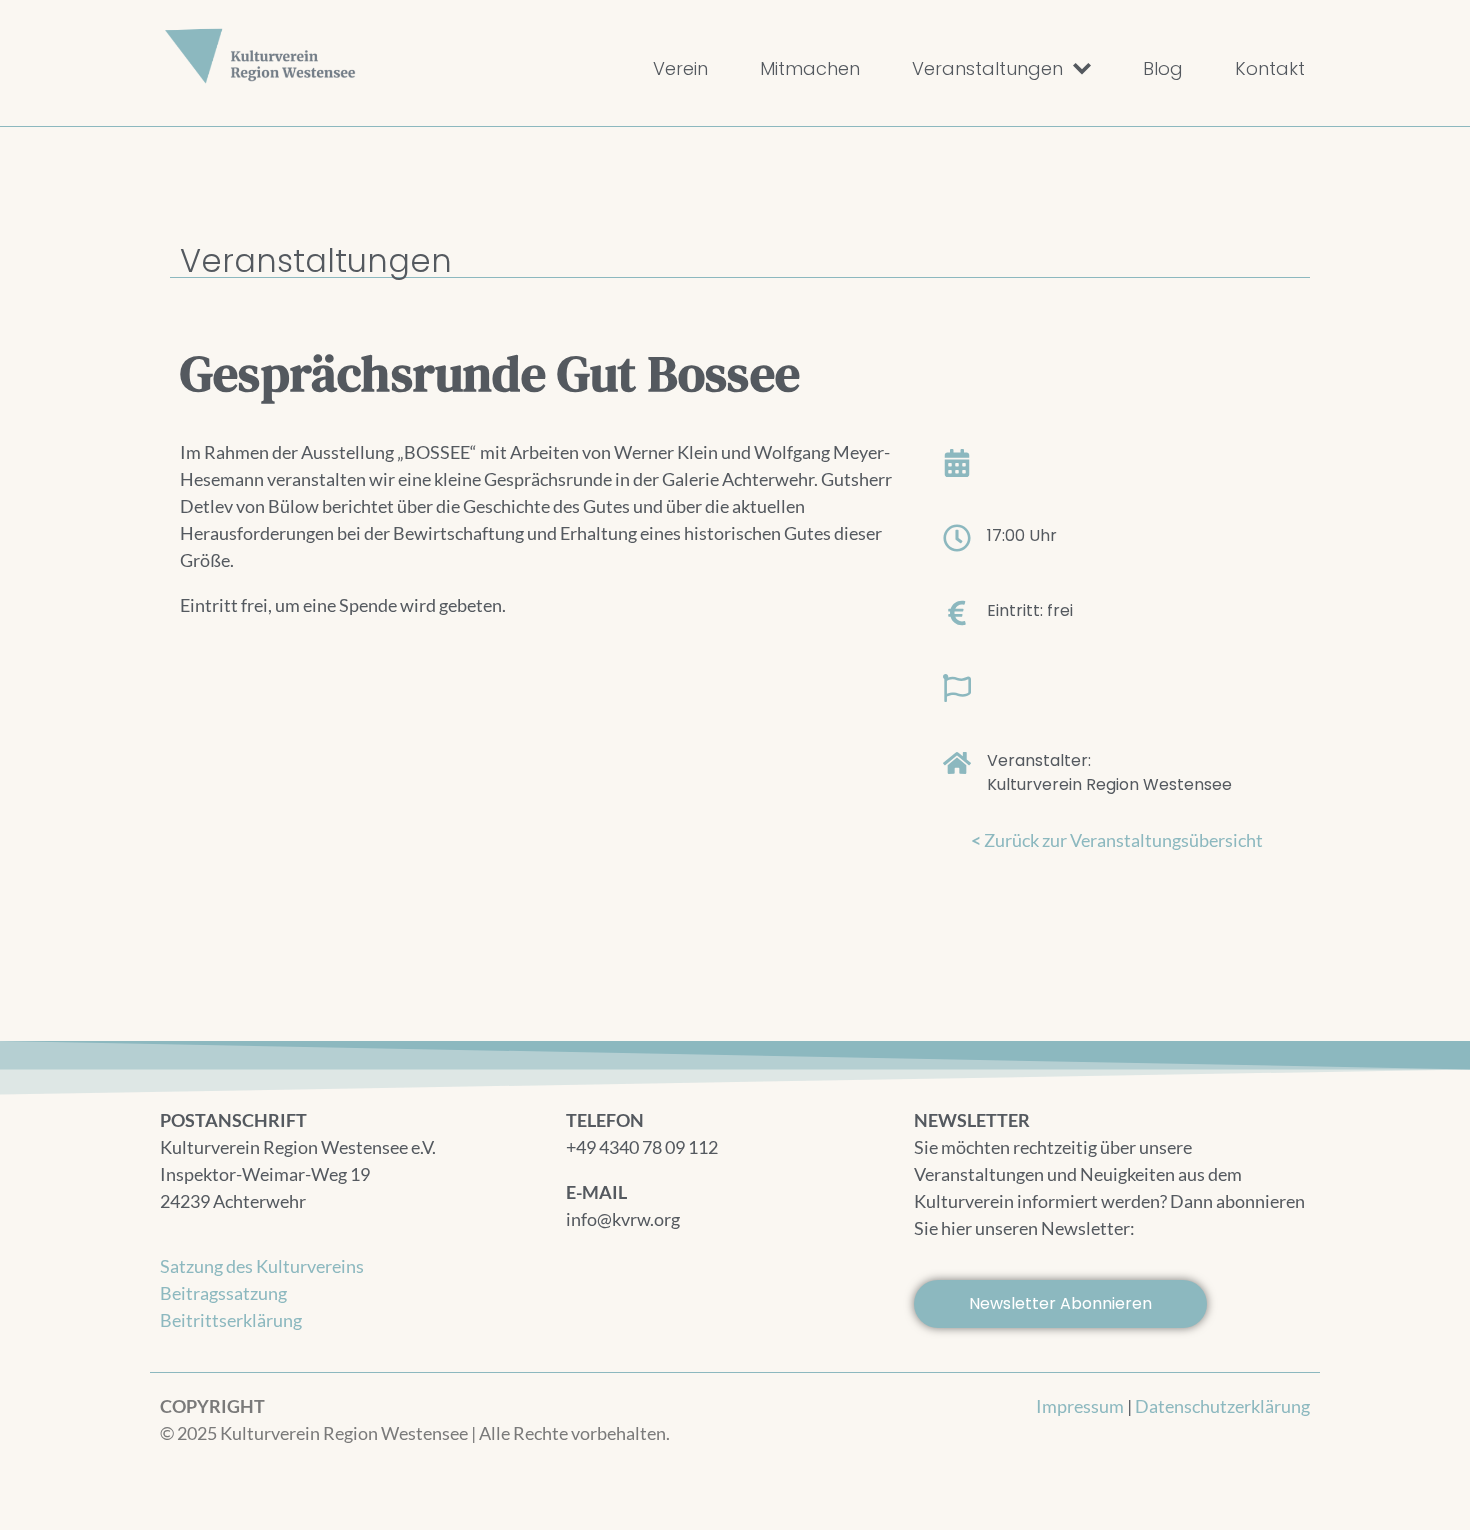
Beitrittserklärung (231, 1320)
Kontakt (1270, 68)
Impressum (1080, 1406)
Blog (1163, 68)
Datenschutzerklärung (1222, 1406)
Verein (680, 68)
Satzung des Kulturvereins (262, 1266)
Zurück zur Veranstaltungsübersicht (1117, 840)
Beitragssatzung (223, 1293)
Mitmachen (810, 68)
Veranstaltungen (987, 68)
